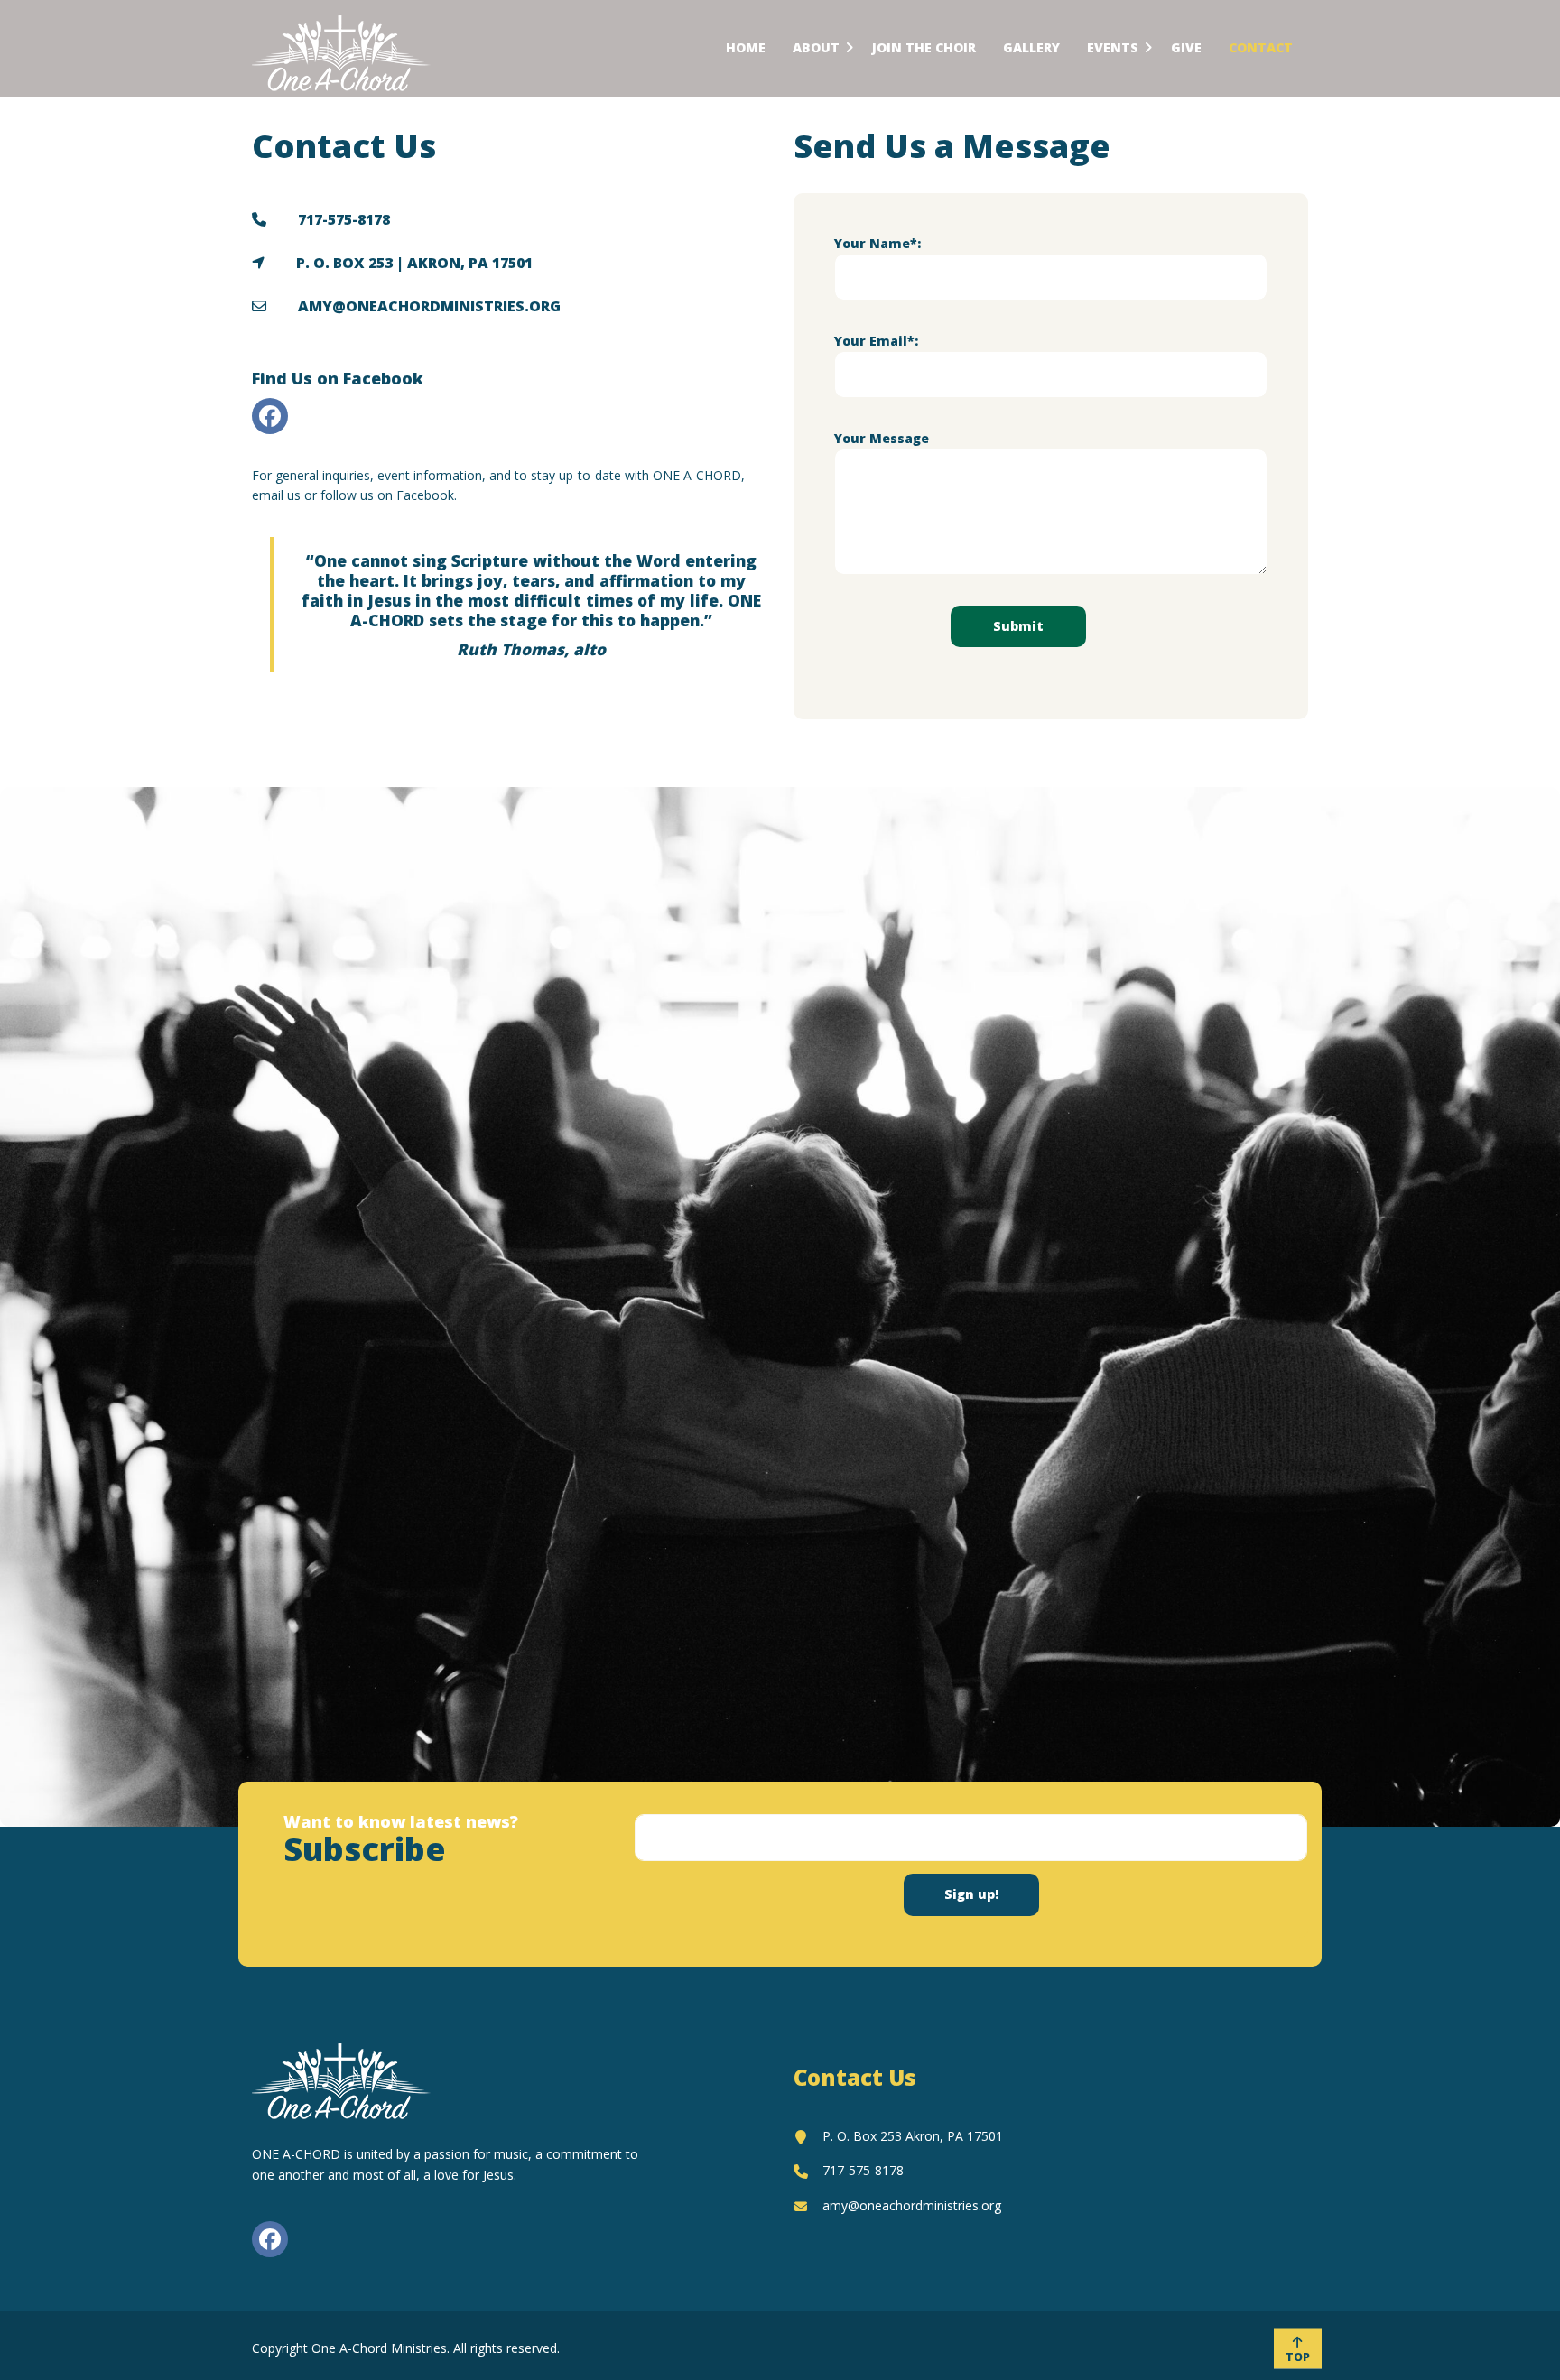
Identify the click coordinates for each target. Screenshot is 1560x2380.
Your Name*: (877, 243)
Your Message (882, 438)
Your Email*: (876, 341)
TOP (1298, 2357)
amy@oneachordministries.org (912, 2205)
